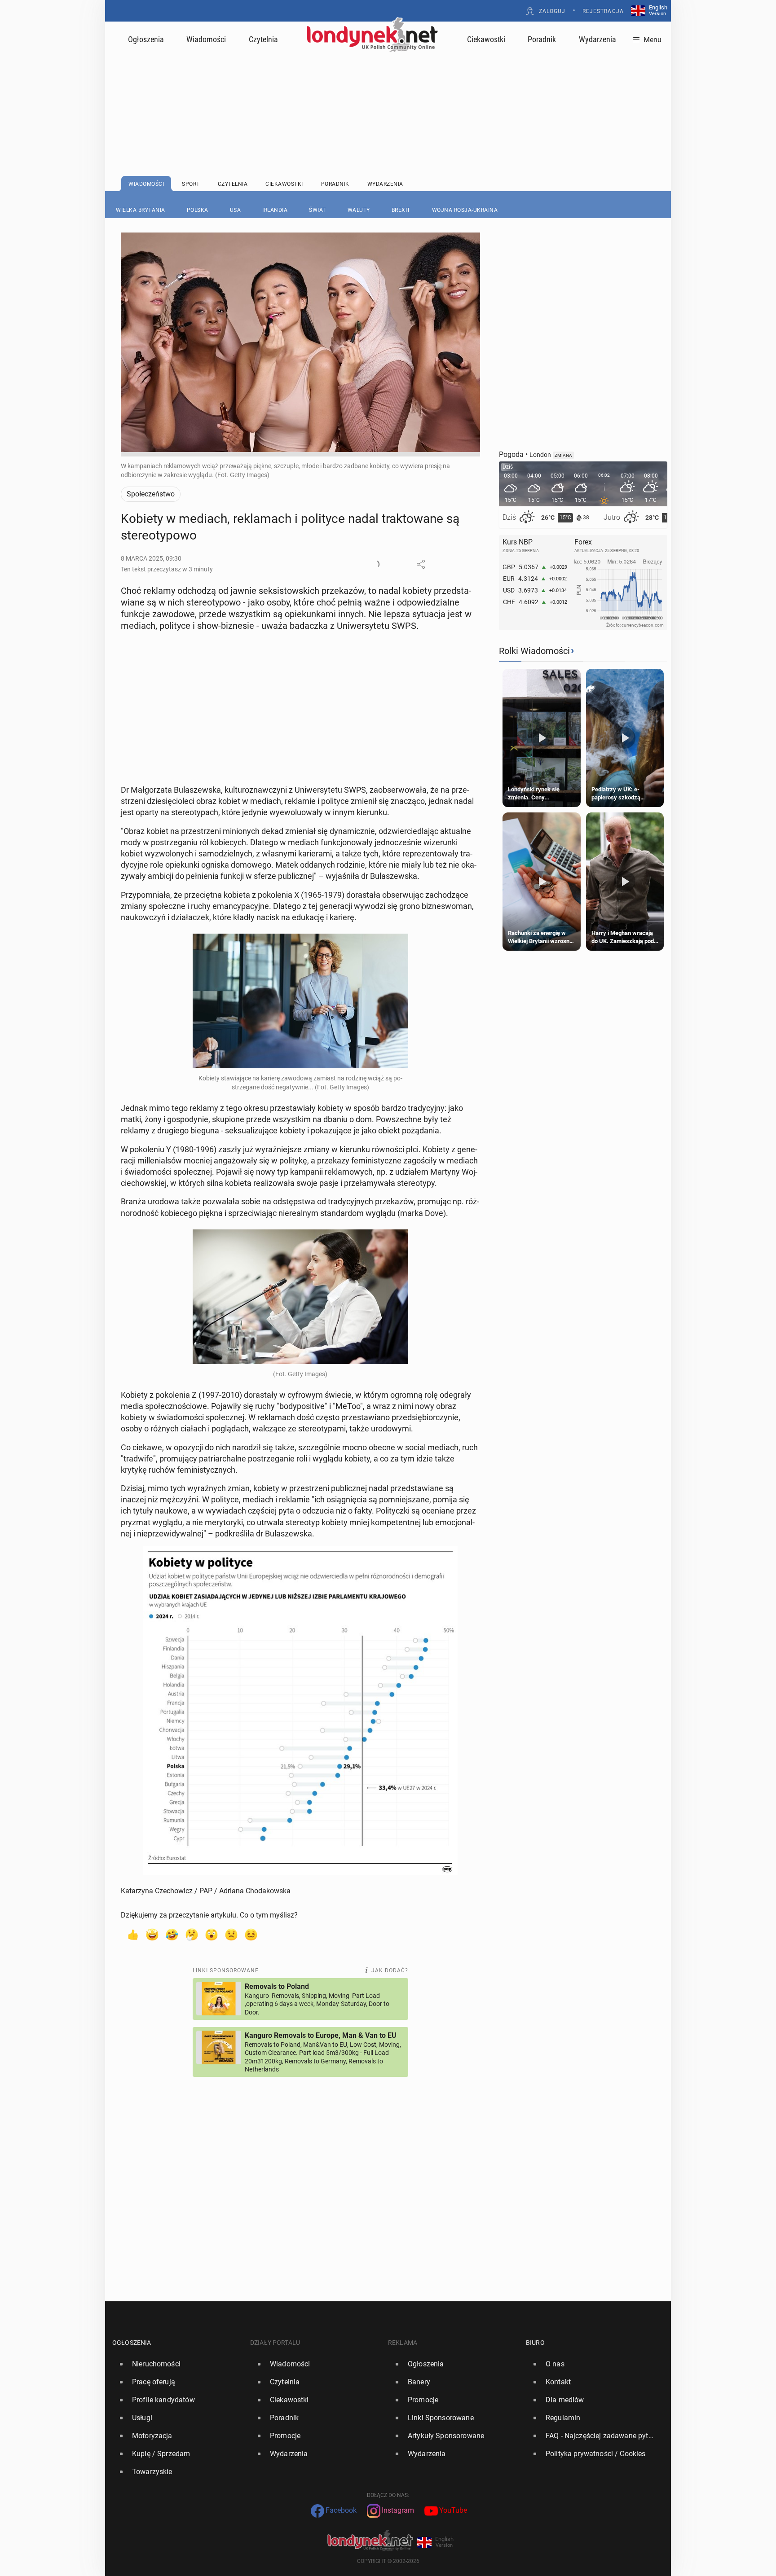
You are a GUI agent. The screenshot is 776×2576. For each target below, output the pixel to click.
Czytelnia (263, 39)
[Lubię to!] (132, 1934)
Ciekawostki (486, 39)
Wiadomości (206, 39)
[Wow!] (212, 1934)
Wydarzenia (597, 39)
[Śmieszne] (172, 1934)
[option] (178, 2364)
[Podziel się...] (421, 564)
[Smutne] (231, 1934)
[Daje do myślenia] (192, 1934)
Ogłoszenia (146, 39)
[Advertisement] (388, 92)
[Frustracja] (251, 1934)
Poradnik (542, 39)
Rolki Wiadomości (534, 651)
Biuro (535, 2343)
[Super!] (152, 1934)
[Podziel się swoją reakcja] (375, 564)
